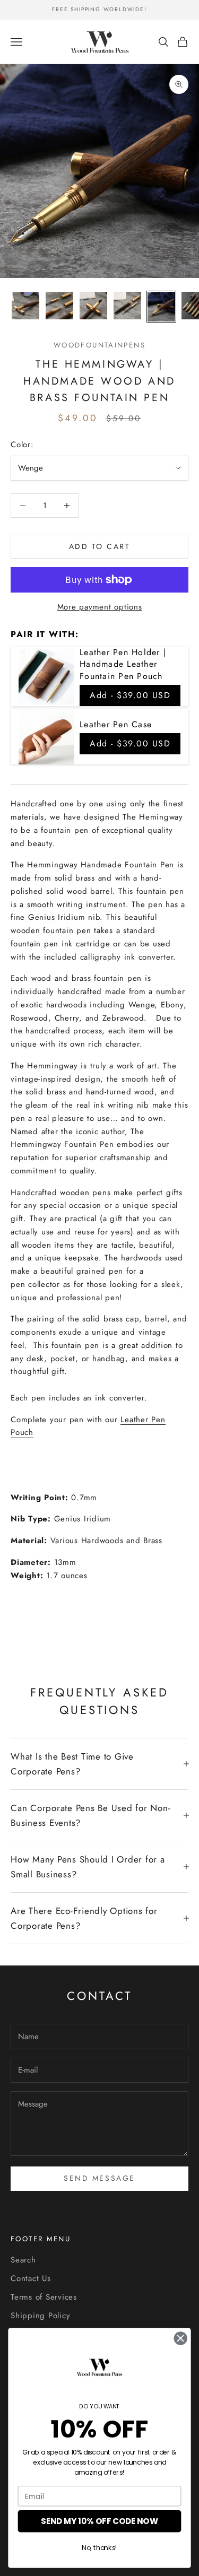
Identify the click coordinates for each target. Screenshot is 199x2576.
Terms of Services (44, 2297)
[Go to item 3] (93, 306)
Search (23, 2260)
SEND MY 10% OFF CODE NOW (99, 2521)
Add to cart (100, 546)
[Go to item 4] (127, 306)
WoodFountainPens (99, 345)
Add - (130, 695)
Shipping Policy (40, 2316)
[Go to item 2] (59, 306)
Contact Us (31, 2278)
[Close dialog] (181, 2338)
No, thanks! (99, 2548)
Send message (99, 2178)
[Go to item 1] (25, 306)
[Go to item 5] (161, 307)
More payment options (100, 607)
